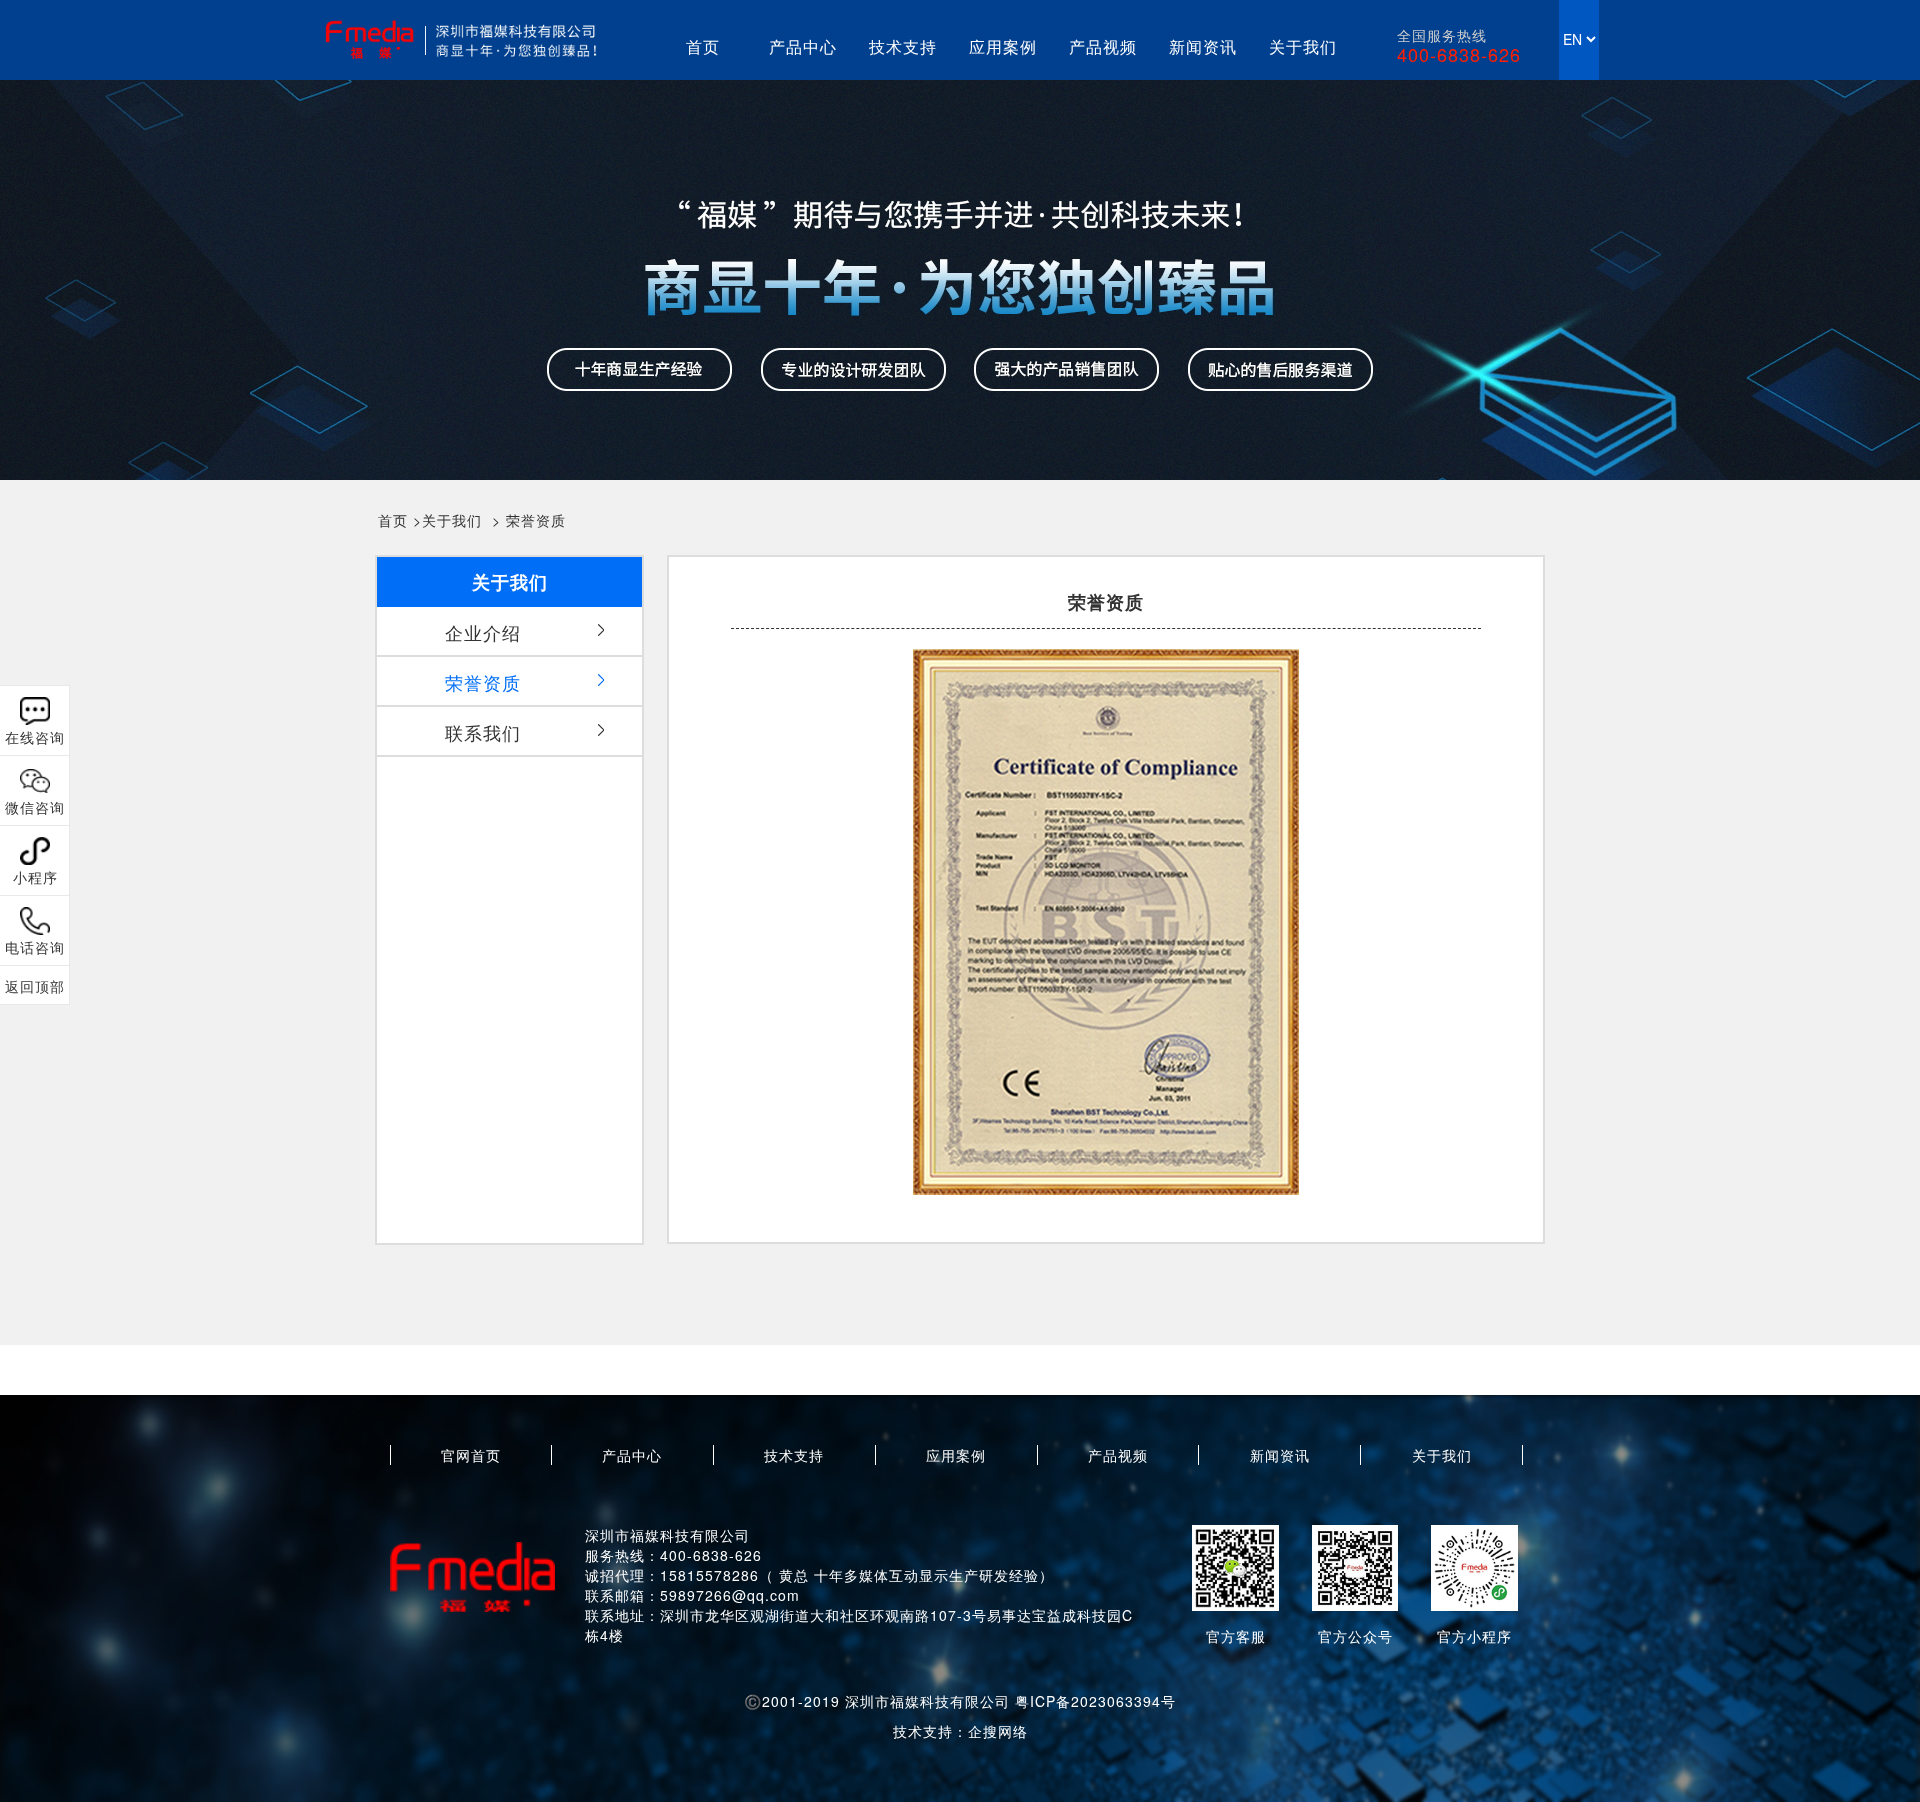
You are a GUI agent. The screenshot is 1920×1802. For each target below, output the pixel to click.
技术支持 (903, 46)
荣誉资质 (536, 520)
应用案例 (1003, 46)
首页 (703, 46)
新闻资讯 (1203, 46)
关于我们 (1303, 46)
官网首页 (471, 1455)
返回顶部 (35, 986)
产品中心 (803, 46)
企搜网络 (998, 1731)
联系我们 (483, 732)
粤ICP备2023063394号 (1095, 1701)
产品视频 (1103, 46)
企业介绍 (483, 632)
